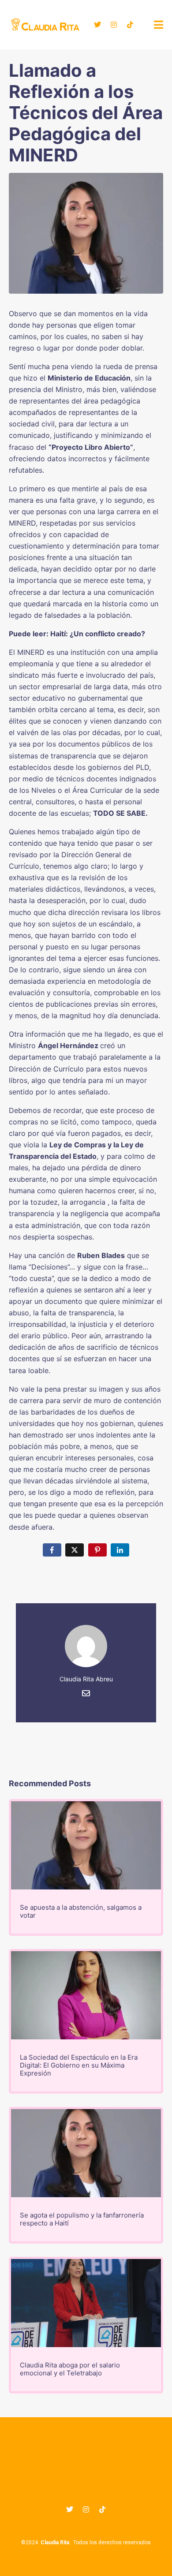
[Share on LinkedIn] (120, 1550)
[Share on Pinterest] (97, 1550)
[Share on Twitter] (75, 1550)
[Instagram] (114, 25)
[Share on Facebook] (52, 1550)
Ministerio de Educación (89, 378)
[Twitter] (97, 25)
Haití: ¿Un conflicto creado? (98, 634)
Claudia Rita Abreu (86, 1679)
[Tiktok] (130, 25)
